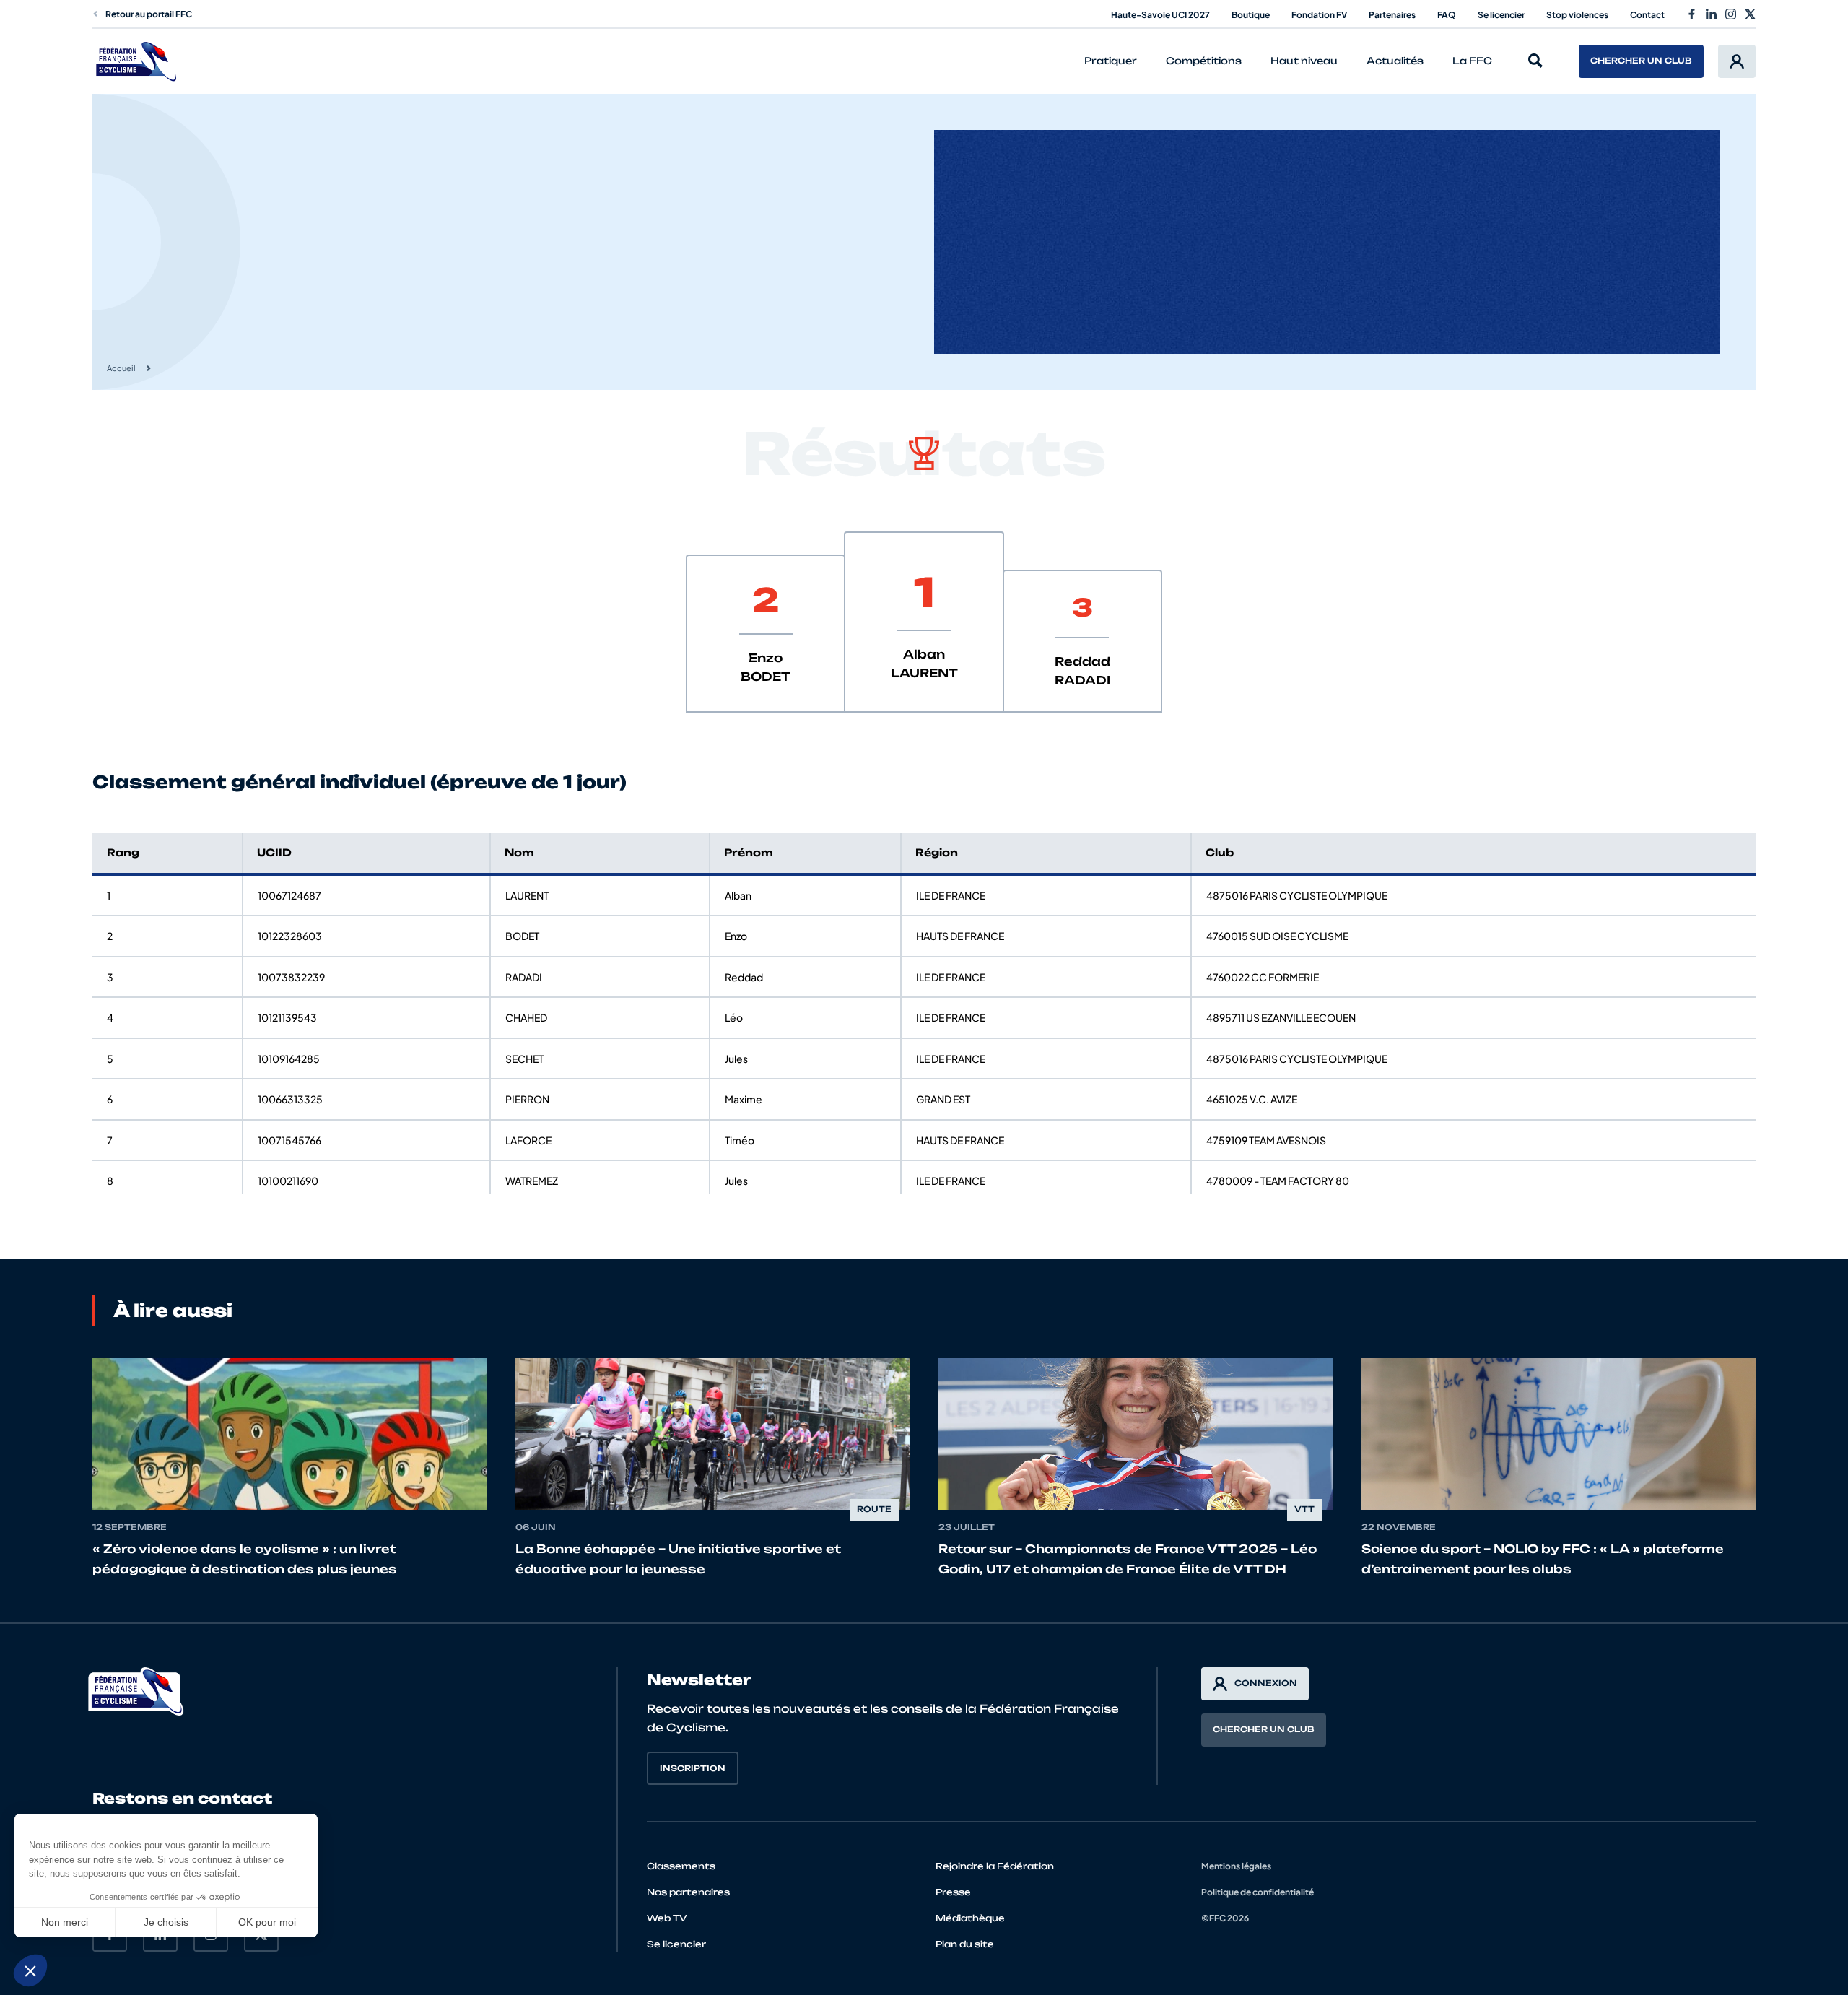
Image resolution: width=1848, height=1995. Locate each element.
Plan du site (965, 1944)
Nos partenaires (688, 1892)
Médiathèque (970, 1918)
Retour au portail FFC (149, 14)
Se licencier (1501, 15)
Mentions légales (1236, 1866)
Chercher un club (1641, 61)
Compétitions (1204, 61)
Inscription (693, 1768)
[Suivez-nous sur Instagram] (1731, 14)
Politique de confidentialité (1258, 1892)
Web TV (667, 1918)
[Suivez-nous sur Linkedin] (1711, 14)
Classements (681, 1866)
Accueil (121, 368)
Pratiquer (1111, 61)
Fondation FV (1319, 15)
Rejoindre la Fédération (995, 1866)
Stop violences (1577, 15)
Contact (1647, 15)
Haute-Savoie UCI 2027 (1160, 15)
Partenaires (1392, 15)
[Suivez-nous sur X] (1750, 14)
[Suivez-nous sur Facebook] (1692, 14)
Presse (953, 1892)
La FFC (1472, 61)
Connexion (1266, 1683)
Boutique (1251, 15)
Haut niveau (1304, 61)
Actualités (1395, 61)
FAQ (1447, 15)
